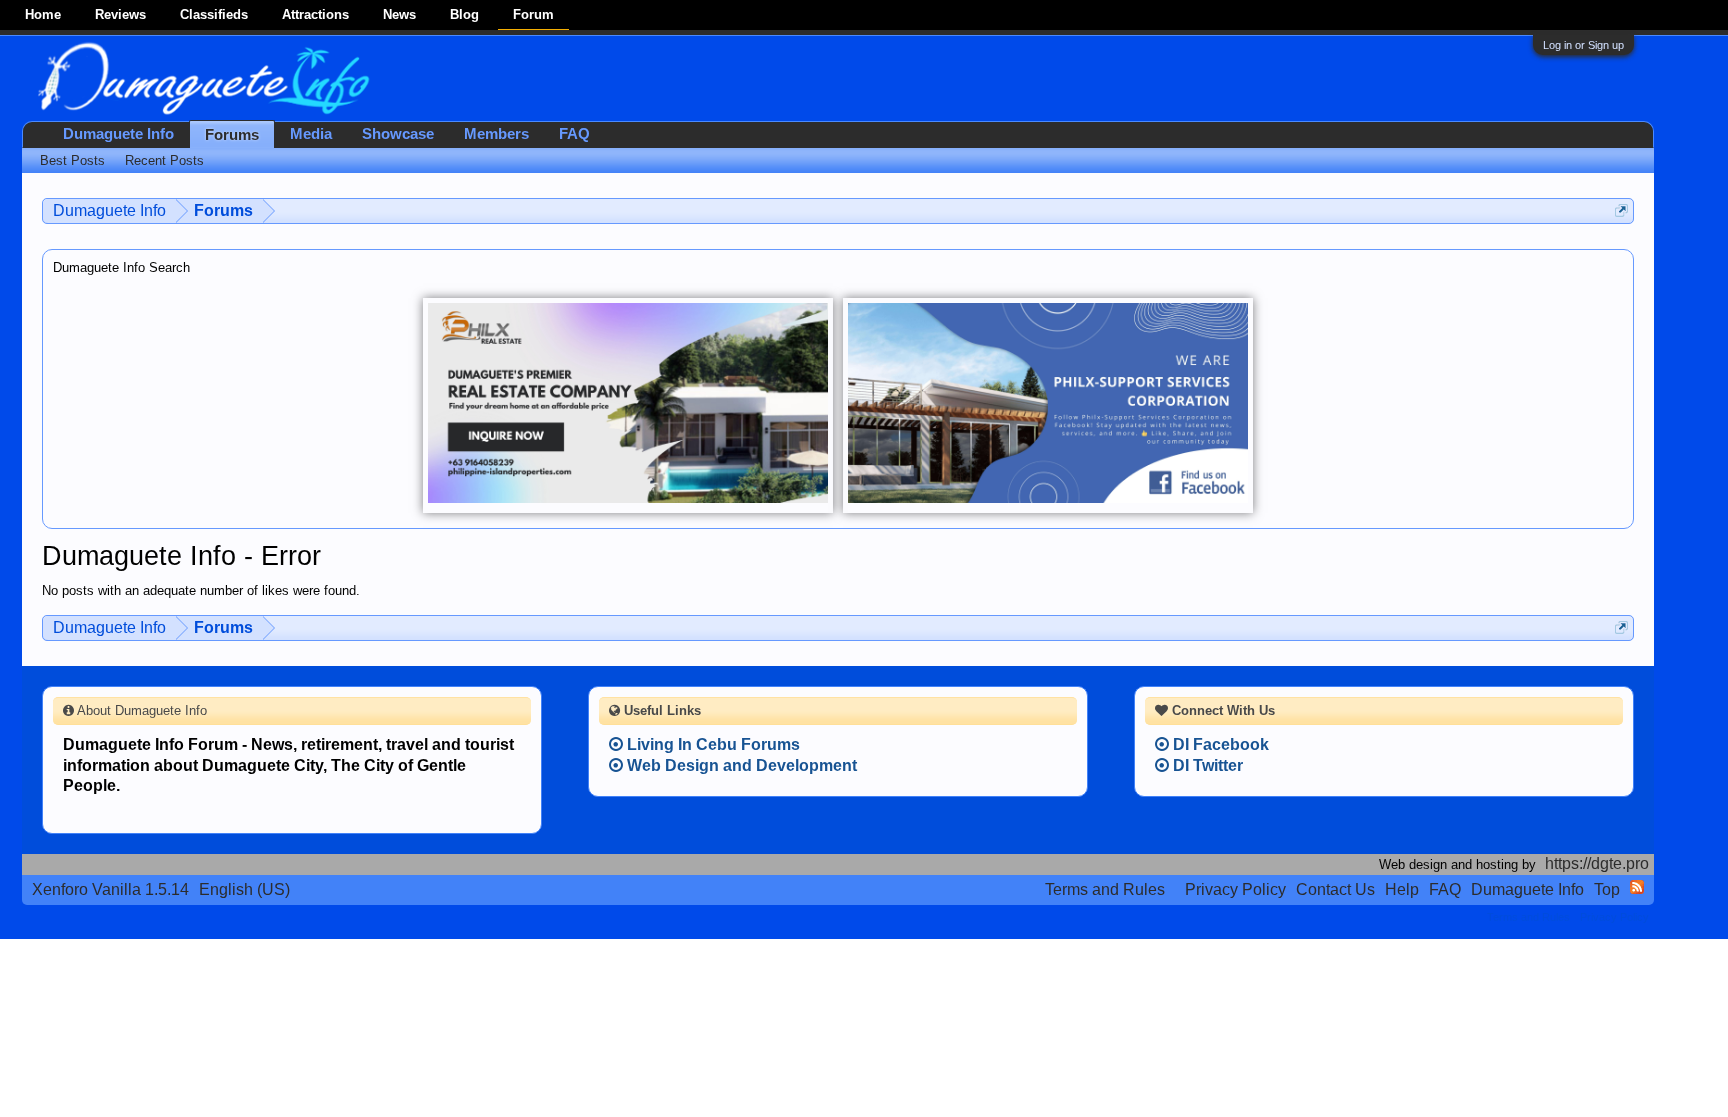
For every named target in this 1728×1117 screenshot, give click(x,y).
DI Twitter (1206, 765)
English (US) (244, 889)
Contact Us (1335, 889)
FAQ (574, 134)
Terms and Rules (1105, 889)
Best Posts (72, 160)
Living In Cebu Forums (711, 744)
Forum (533, 14)
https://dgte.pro (1597, 863)
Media (311, 134)
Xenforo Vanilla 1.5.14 (110, 889)
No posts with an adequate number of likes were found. (201, 590)
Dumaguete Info (118, 134)
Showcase (398, 134)
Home (43, 14)
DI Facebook (1219, 744)
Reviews (120, 14)
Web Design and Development (740, 765)
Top (1607, 889)
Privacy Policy (1235, 889)
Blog (464, 14)
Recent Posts (164, 160)
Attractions (315, 14)
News (399, 14)
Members (496, 134)
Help (1402, 889)
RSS (1637, 887)
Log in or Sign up (1583, 45)
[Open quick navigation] (1621, 210)
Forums (232, 135)
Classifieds (214, 14)
